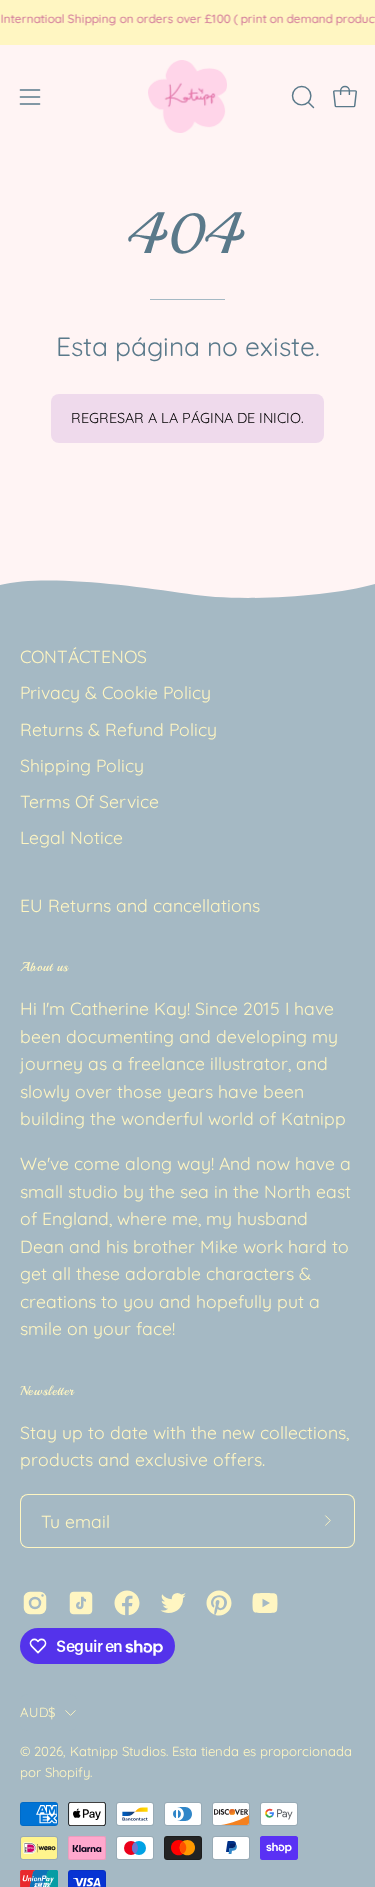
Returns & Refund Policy (118, 729)
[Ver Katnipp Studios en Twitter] (173, 1603)
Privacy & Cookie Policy (115, 692)
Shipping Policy (82, 765)
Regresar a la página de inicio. (187, 418)
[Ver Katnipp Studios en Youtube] (265, 1603)
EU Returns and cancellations (140, 905)
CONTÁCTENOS (83, 656)
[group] (187, 22)
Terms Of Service (89, 801)
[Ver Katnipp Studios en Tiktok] (81, 1603)
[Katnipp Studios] (188, 96)
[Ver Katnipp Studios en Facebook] (127, 1603)
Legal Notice (71, 837)
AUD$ (37, 1712)
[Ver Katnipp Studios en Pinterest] (219, 1603)
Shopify (67, 1772)
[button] (301, 97)
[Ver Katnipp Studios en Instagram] (35, 1603)
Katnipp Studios (118, 1751)
